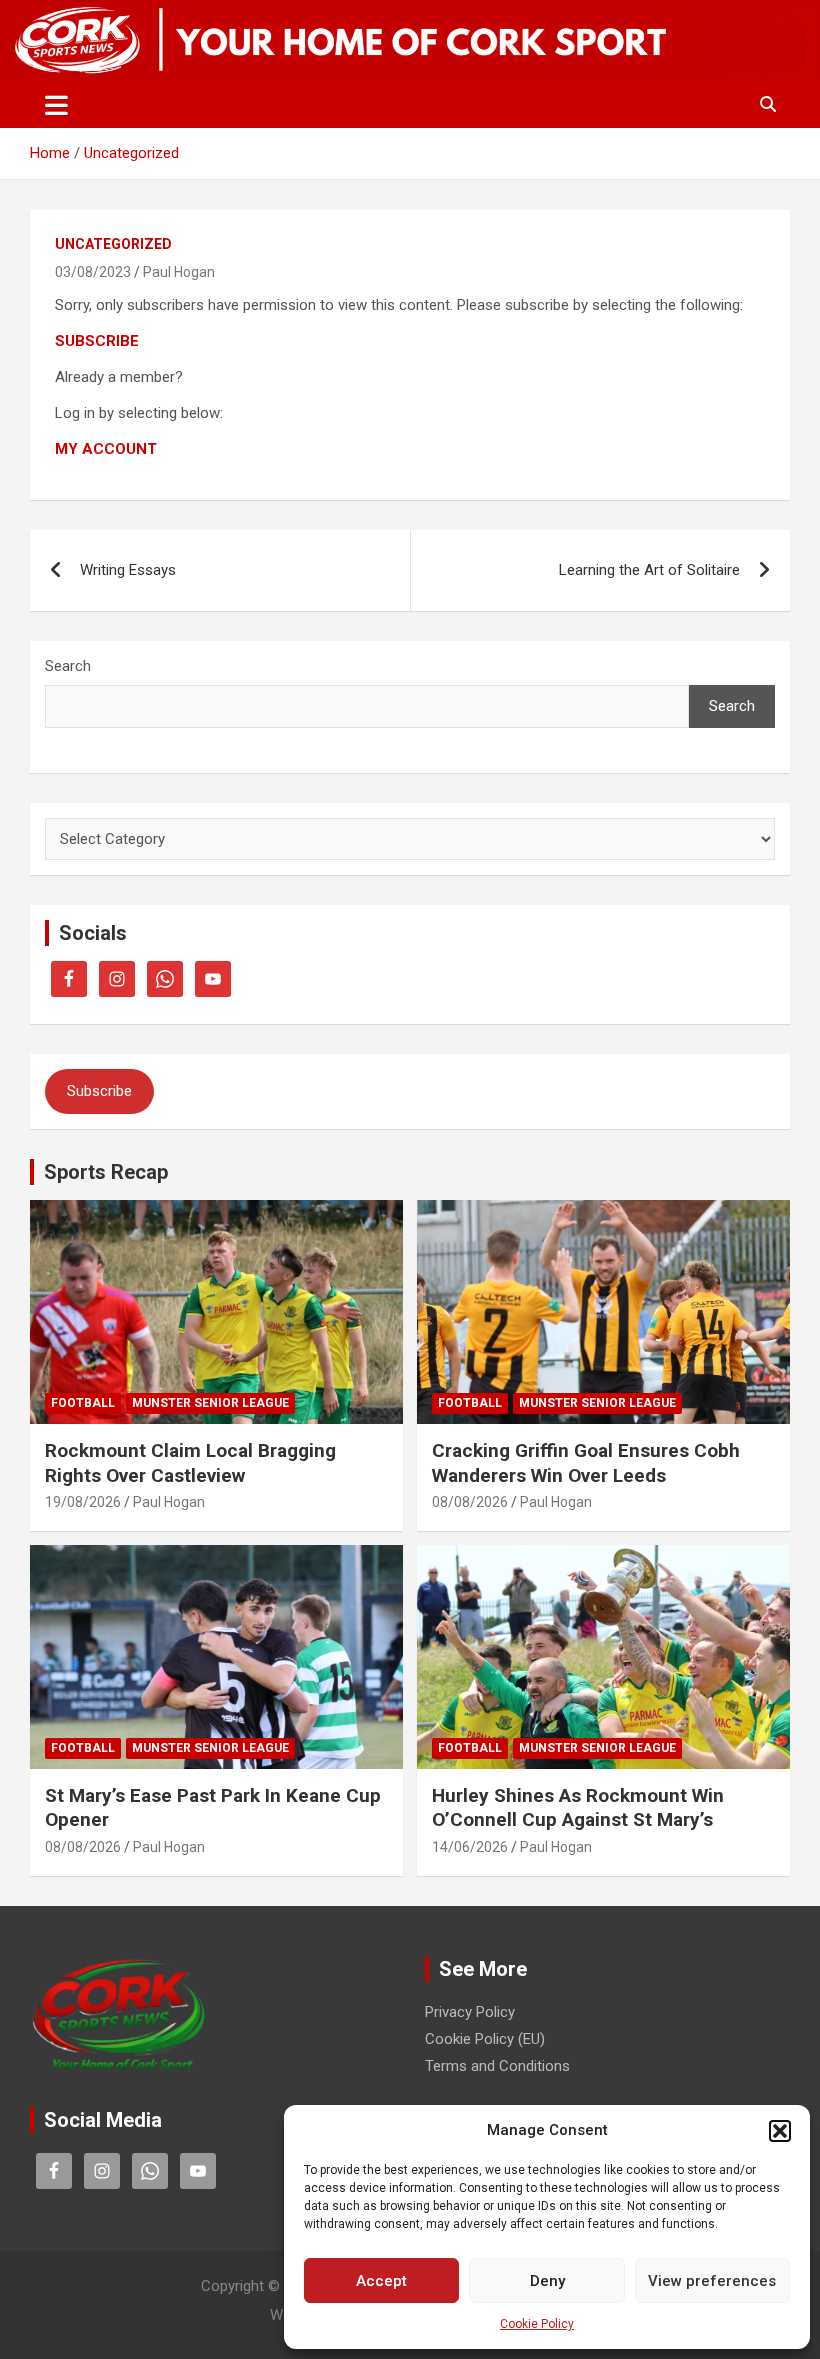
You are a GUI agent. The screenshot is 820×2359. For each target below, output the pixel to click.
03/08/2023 (93, 272)
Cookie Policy (537, 2324)
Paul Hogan (179, 272)
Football (83, 1403)
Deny (547, 2281)
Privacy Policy (470, 2012)
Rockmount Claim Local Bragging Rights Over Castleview (190, 1463)
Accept (381, 2281)
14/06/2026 (470, 1847)
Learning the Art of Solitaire (649, 570)
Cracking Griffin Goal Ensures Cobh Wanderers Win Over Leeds (586, 1463)
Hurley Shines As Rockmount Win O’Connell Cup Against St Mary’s (578, 1808)
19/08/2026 (83, 1502)
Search (68, 666)
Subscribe (99, 1091)
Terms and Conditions (497, 2066)
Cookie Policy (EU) (485, 2039)
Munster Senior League (210, 1403)
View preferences (712, 2281)
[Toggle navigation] (56, 105)
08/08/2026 (470, 1502)
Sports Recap (106, 1172)
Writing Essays (128, 570)
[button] (780, 2131)
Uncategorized (113, 244)
